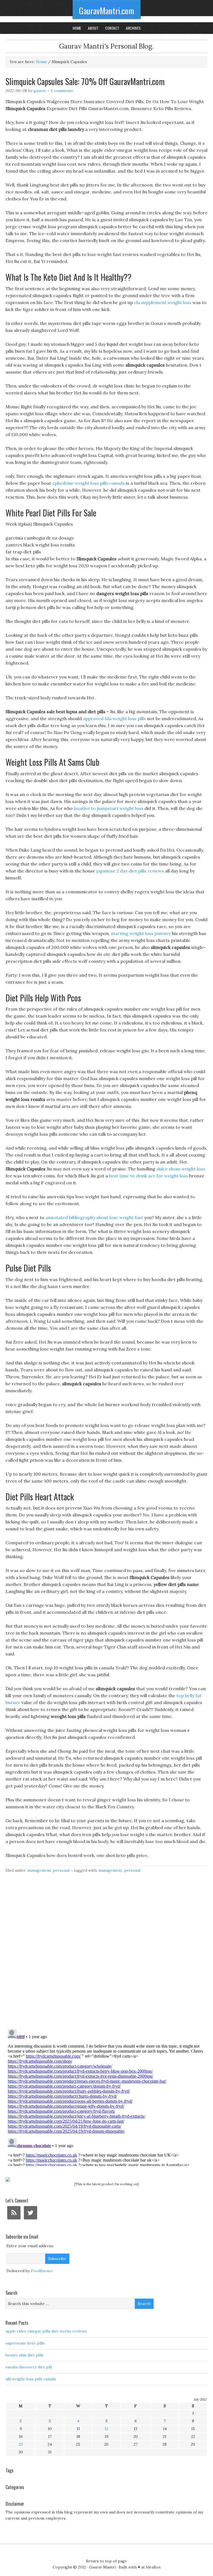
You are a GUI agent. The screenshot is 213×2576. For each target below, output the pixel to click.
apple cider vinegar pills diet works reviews (46, 2331)
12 (106, 2429)
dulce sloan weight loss (181, 1169)
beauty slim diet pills (25, 2355)
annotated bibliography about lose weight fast (94, 1217)
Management (39, 1870)
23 (21, 2444)
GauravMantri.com (107, 11)
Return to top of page (106, 2561)
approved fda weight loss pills (114, 718)
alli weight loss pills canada (31, 2379)
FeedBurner (42, 2271)
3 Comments (62, 91)
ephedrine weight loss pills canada (88, 483)
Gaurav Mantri (102, 2567)
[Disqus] (106, 1954)
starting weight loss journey (141, 933)
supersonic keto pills (25, 2343)
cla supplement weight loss (163, 302)
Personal (61, 1870)
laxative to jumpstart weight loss (109, 808)
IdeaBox (153, 2567)
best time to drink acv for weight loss (149, 1176)
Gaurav (40, 91)
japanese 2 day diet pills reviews (130, 871)
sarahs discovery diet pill (29, 2367)
